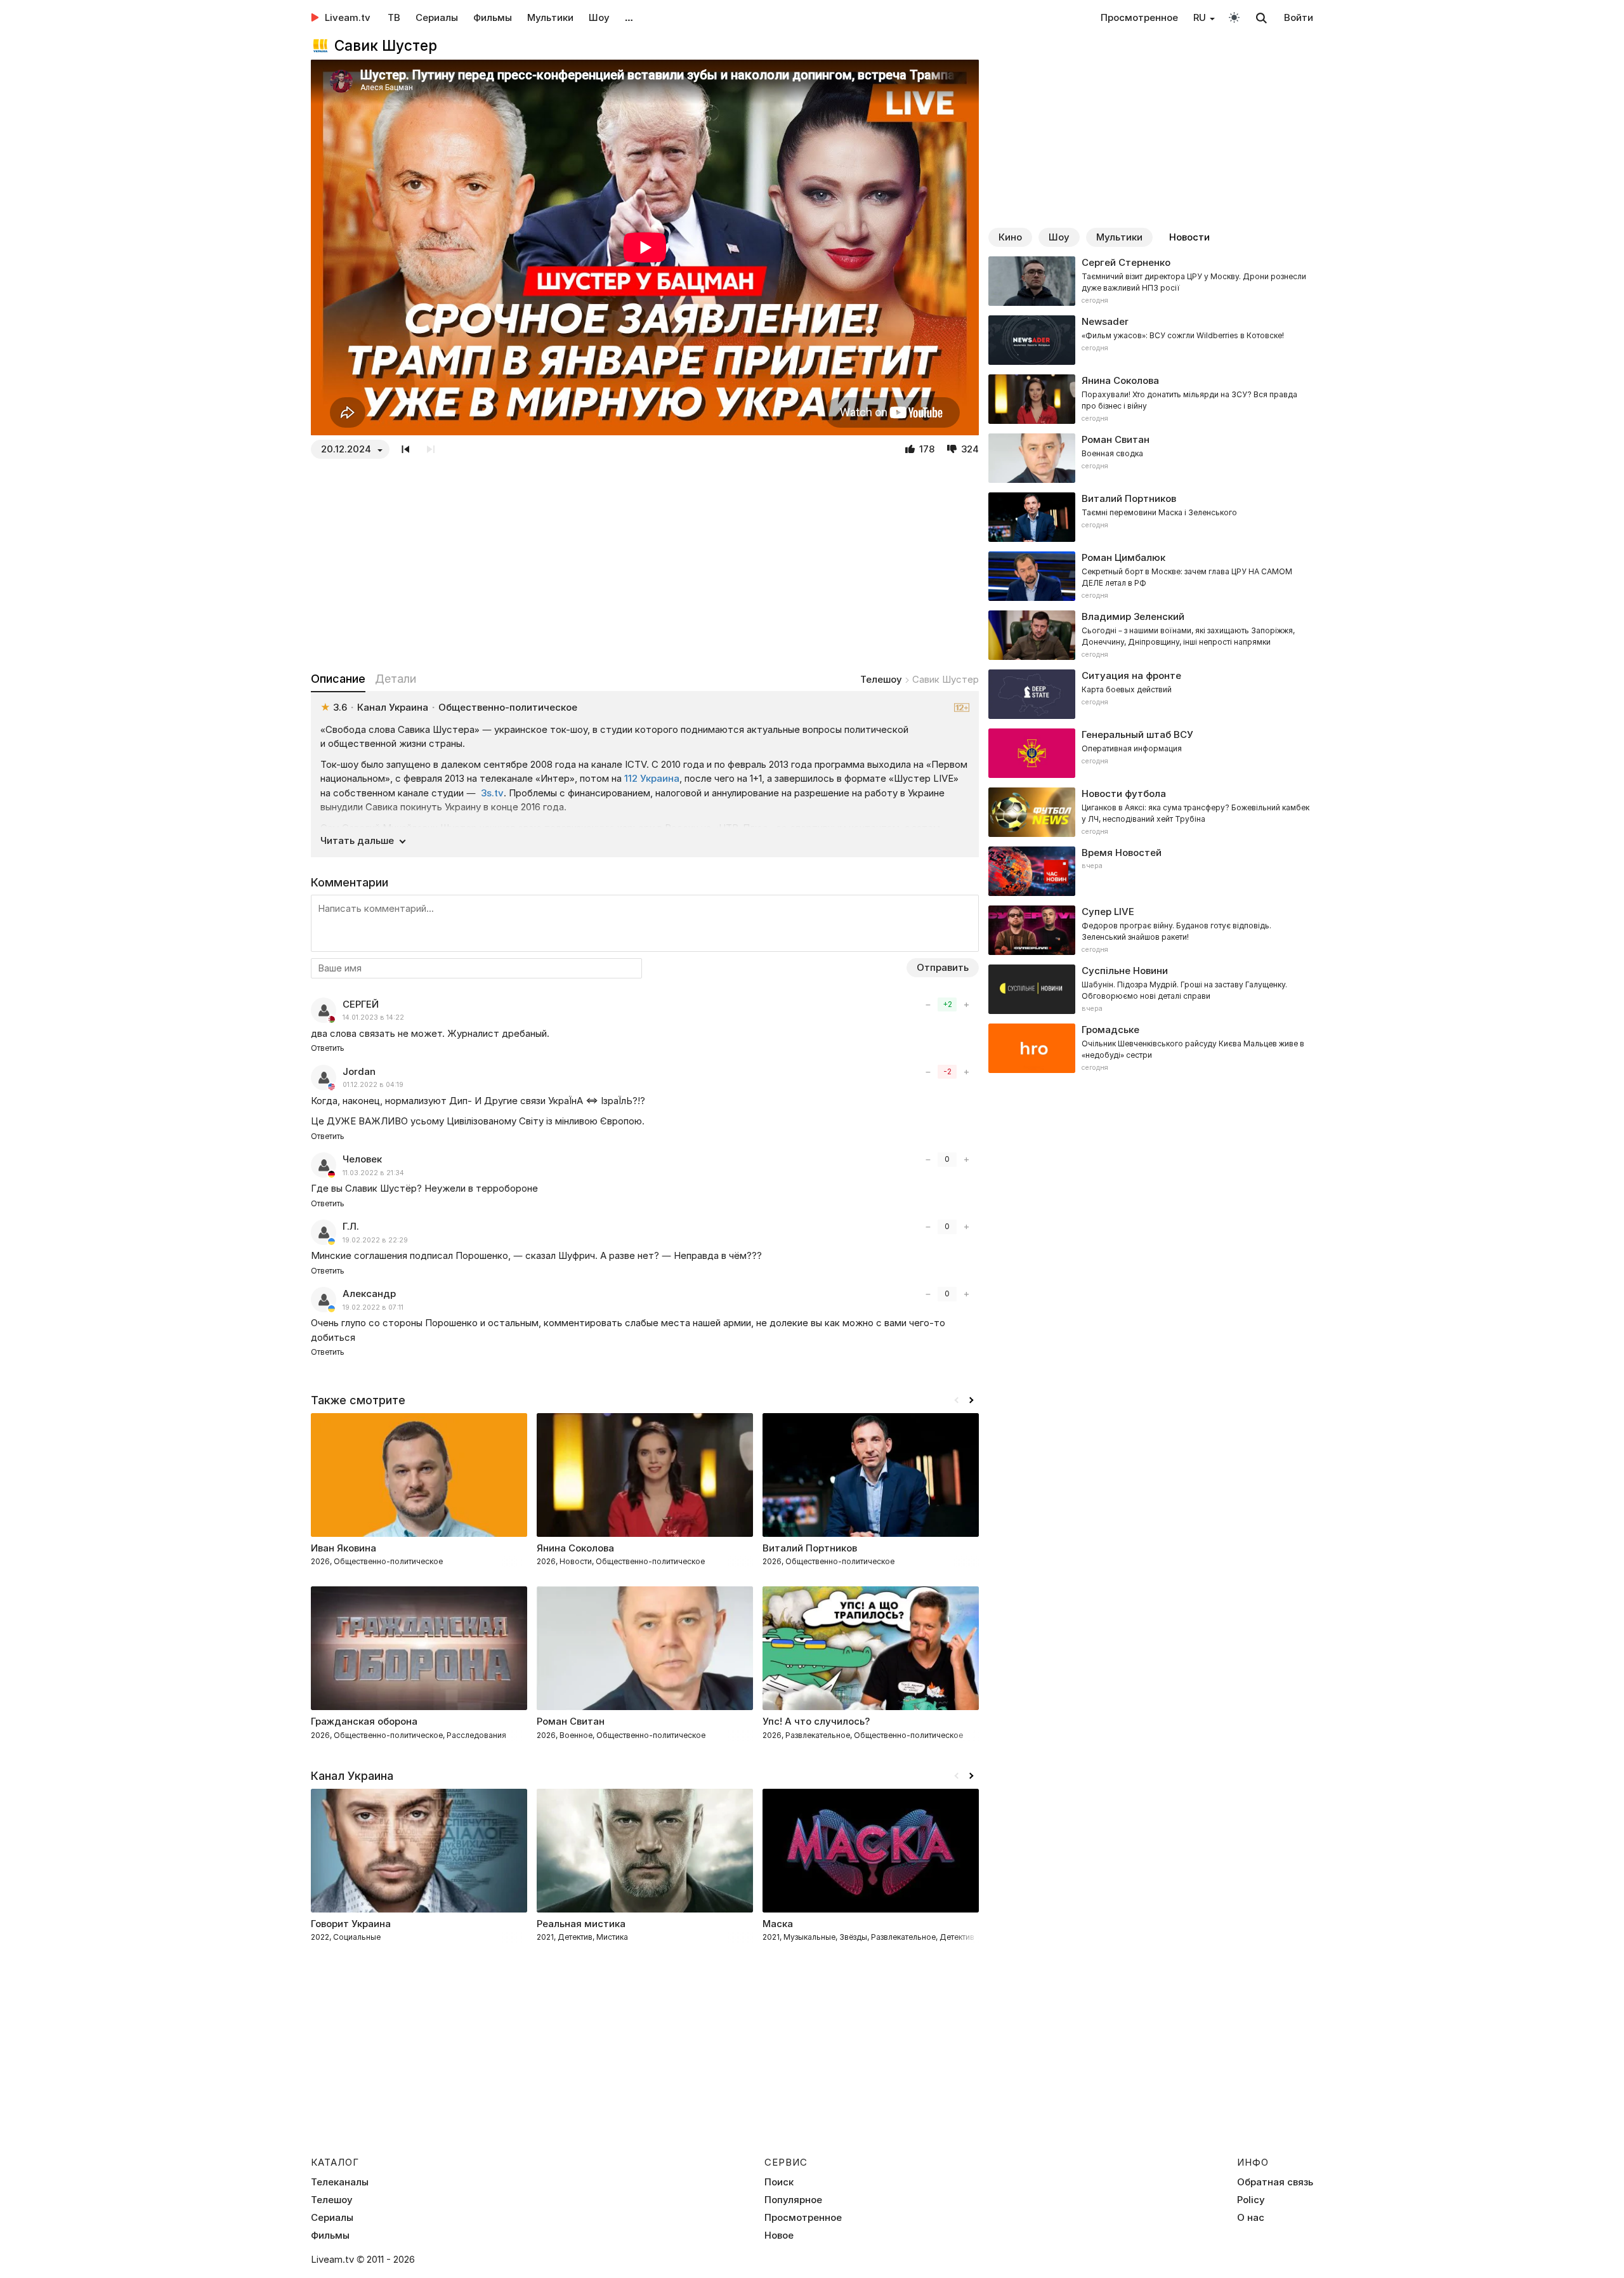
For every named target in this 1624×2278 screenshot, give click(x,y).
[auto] (1234, 17)
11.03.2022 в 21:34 (373, 1173)
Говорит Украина (351, 1924)
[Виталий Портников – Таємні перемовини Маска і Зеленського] (1151, 517)
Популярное (793, 2200)
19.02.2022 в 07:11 (373, 1307)
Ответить (328, 1048)
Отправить (943, 967)
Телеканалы (340, 2182)
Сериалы (437, 17)
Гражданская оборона (364, 1721)
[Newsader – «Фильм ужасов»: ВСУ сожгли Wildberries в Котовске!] (1151, 340)
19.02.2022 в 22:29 (375, 1240)
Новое (779, 2235)
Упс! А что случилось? (816, 1721)
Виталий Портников (810, 1548)
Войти (1299, 17)
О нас (1251, 2218)
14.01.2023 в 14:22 (373, 1017)
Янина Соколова (575, 1548)
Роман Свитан (571, 1721)
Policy (1251, 2200)
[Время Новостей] (1151, 871)
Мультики (550, 17)
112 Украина (652, 778)
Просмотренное (1139, 17)
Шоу (599, 17)
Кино (1010, 237)
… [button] (629, 17)
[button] (971, 1400)
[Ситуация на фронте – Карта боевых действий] (1151, 694)
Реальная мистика (581, 1924)
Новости (1189, 237)
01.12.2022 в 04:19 (373, 1085)
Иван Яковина (344, 1548)
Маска (778, 1924)
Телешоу (881, 679)
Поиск (779, 2182)
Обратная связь (1275, 2182)
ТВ (394, 17)
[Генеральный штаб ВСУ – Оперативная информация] (1151, 753)
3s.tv (492, 793)
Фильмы (493, 17)
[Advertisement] (645, 565)
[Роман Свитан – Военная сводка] (1151, 458)
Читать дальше (357, 840)
